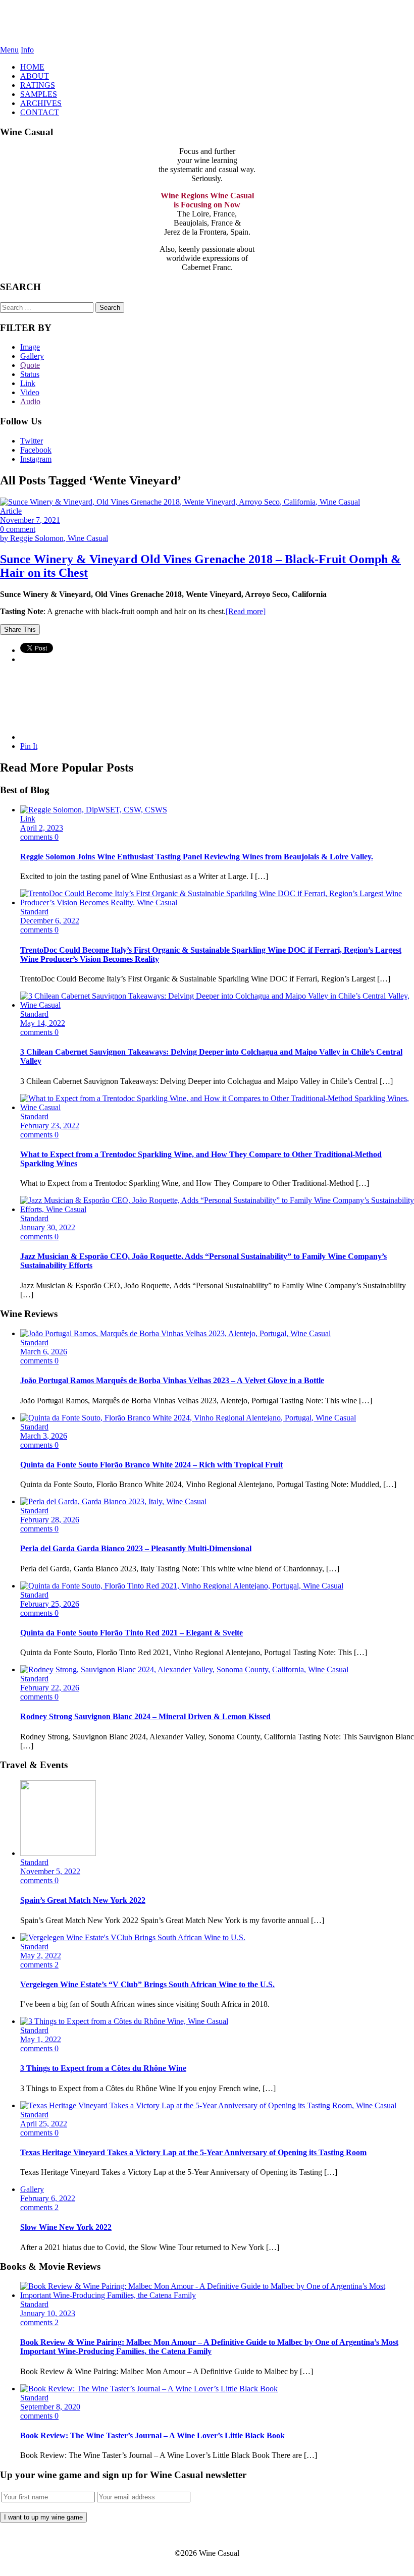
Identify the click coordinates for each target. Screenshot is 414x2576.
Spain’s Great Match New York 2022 (83, 1900)
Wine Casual (207, 23)
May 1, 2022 (41, 2039)
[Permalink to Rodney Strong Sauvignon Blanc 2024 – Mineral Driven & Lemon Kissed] (184, 1669)
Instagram (36, 459)
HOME (32, 67)
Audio (30, 401)
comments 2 (39, 1965)
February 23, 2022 (50, 1126)
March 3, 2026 (44, 1436)
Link (28, 383)
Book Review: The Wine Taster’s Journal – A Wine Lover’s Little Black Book (152, 2435)
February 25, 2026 (50, 1604)
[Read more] (246, 611)
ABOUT (35, 76)
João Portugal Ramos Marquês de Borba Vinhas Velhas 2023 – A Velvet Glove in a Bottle (172, 1380)
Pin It (29, 746)
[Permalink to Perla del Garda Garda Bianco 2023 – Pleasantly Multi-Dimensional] (113, 1501)
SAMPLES (39, 94)
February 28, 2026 (50, 1520)
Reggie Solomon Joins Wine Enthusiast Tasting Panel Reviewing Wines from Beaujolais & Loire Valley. (197, 857)
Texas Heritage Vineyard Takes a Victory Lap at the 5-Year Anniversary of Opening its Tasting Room (193, 2152)
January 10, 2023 (48, 2313)
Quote (30, 365)
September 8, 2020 (50, 2407)
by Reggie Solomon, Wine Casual (54, 538)
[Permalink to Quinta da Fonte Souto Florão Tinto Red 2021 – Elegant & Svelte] (182, 1586)
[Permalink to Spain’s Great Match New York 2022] (58, 1853)
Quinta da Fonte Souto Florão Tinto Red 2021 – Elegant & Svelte (132, 1633)
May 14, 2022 (43, 1023)
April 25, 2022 (44, 2124)
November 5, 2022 (50, 1871)
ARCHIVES (41, 103)
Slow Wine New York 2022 (66, 2227)
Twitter (32, 441)
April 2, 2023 (42, 828)
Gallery (32, 356)
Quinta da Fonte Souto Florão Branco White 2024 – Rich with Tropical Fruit (151, 1465)
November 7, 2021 (30, 520)
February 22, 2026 (50, 1688)
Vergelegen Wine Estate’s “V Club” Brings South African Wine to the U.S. (147, 1984)
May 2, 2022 (41, 1956)
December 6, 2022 (50, 921)
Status (30, 374)
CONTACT (40, 112)
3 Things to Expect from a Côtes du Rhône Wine (103, 2068)
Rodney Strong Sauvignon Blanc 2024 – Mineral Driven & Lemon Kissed (145, 1716)
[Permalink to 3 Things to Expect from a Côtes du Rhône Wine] (124, 2021)
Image (30, 347)
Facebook (36, 450)
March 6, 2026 (44, 1352)
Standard (34, 912)
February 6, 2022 (48, 2198)
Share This (20, 629)
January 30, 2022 (48, 1227)
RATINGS (38, 85)
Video (30, 392)
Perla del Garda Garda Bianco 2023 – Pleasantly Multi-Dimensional (136, 1548)
